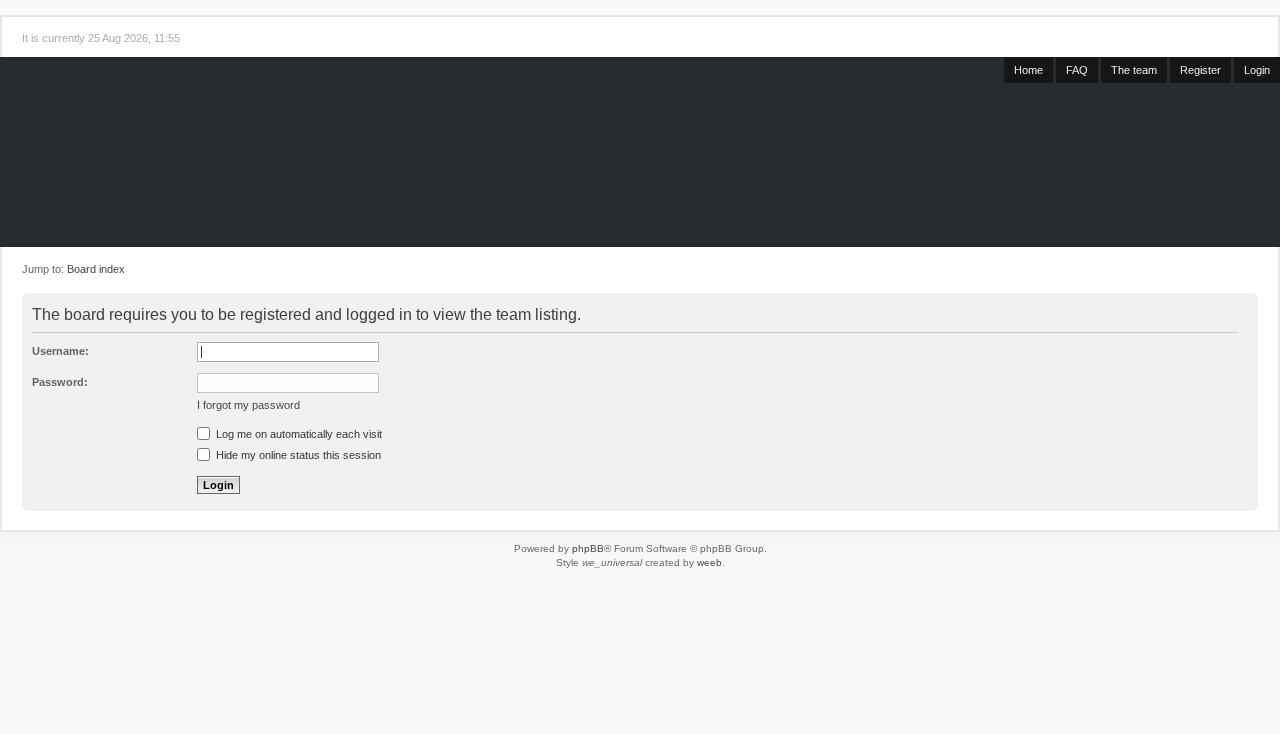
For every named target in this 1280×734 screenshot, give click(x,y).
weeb (709, 562)
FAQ (1077, 70)
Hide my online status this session (297, 455)
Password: (60, 382)
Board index (96, 269)
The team (1134, 70)
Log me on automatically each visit (297, 434)
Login (1257, 70)
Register (1200, 70)
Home (1028, 70)
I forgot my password (248, 405)
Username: (60, 351)
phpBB (588, 548)
